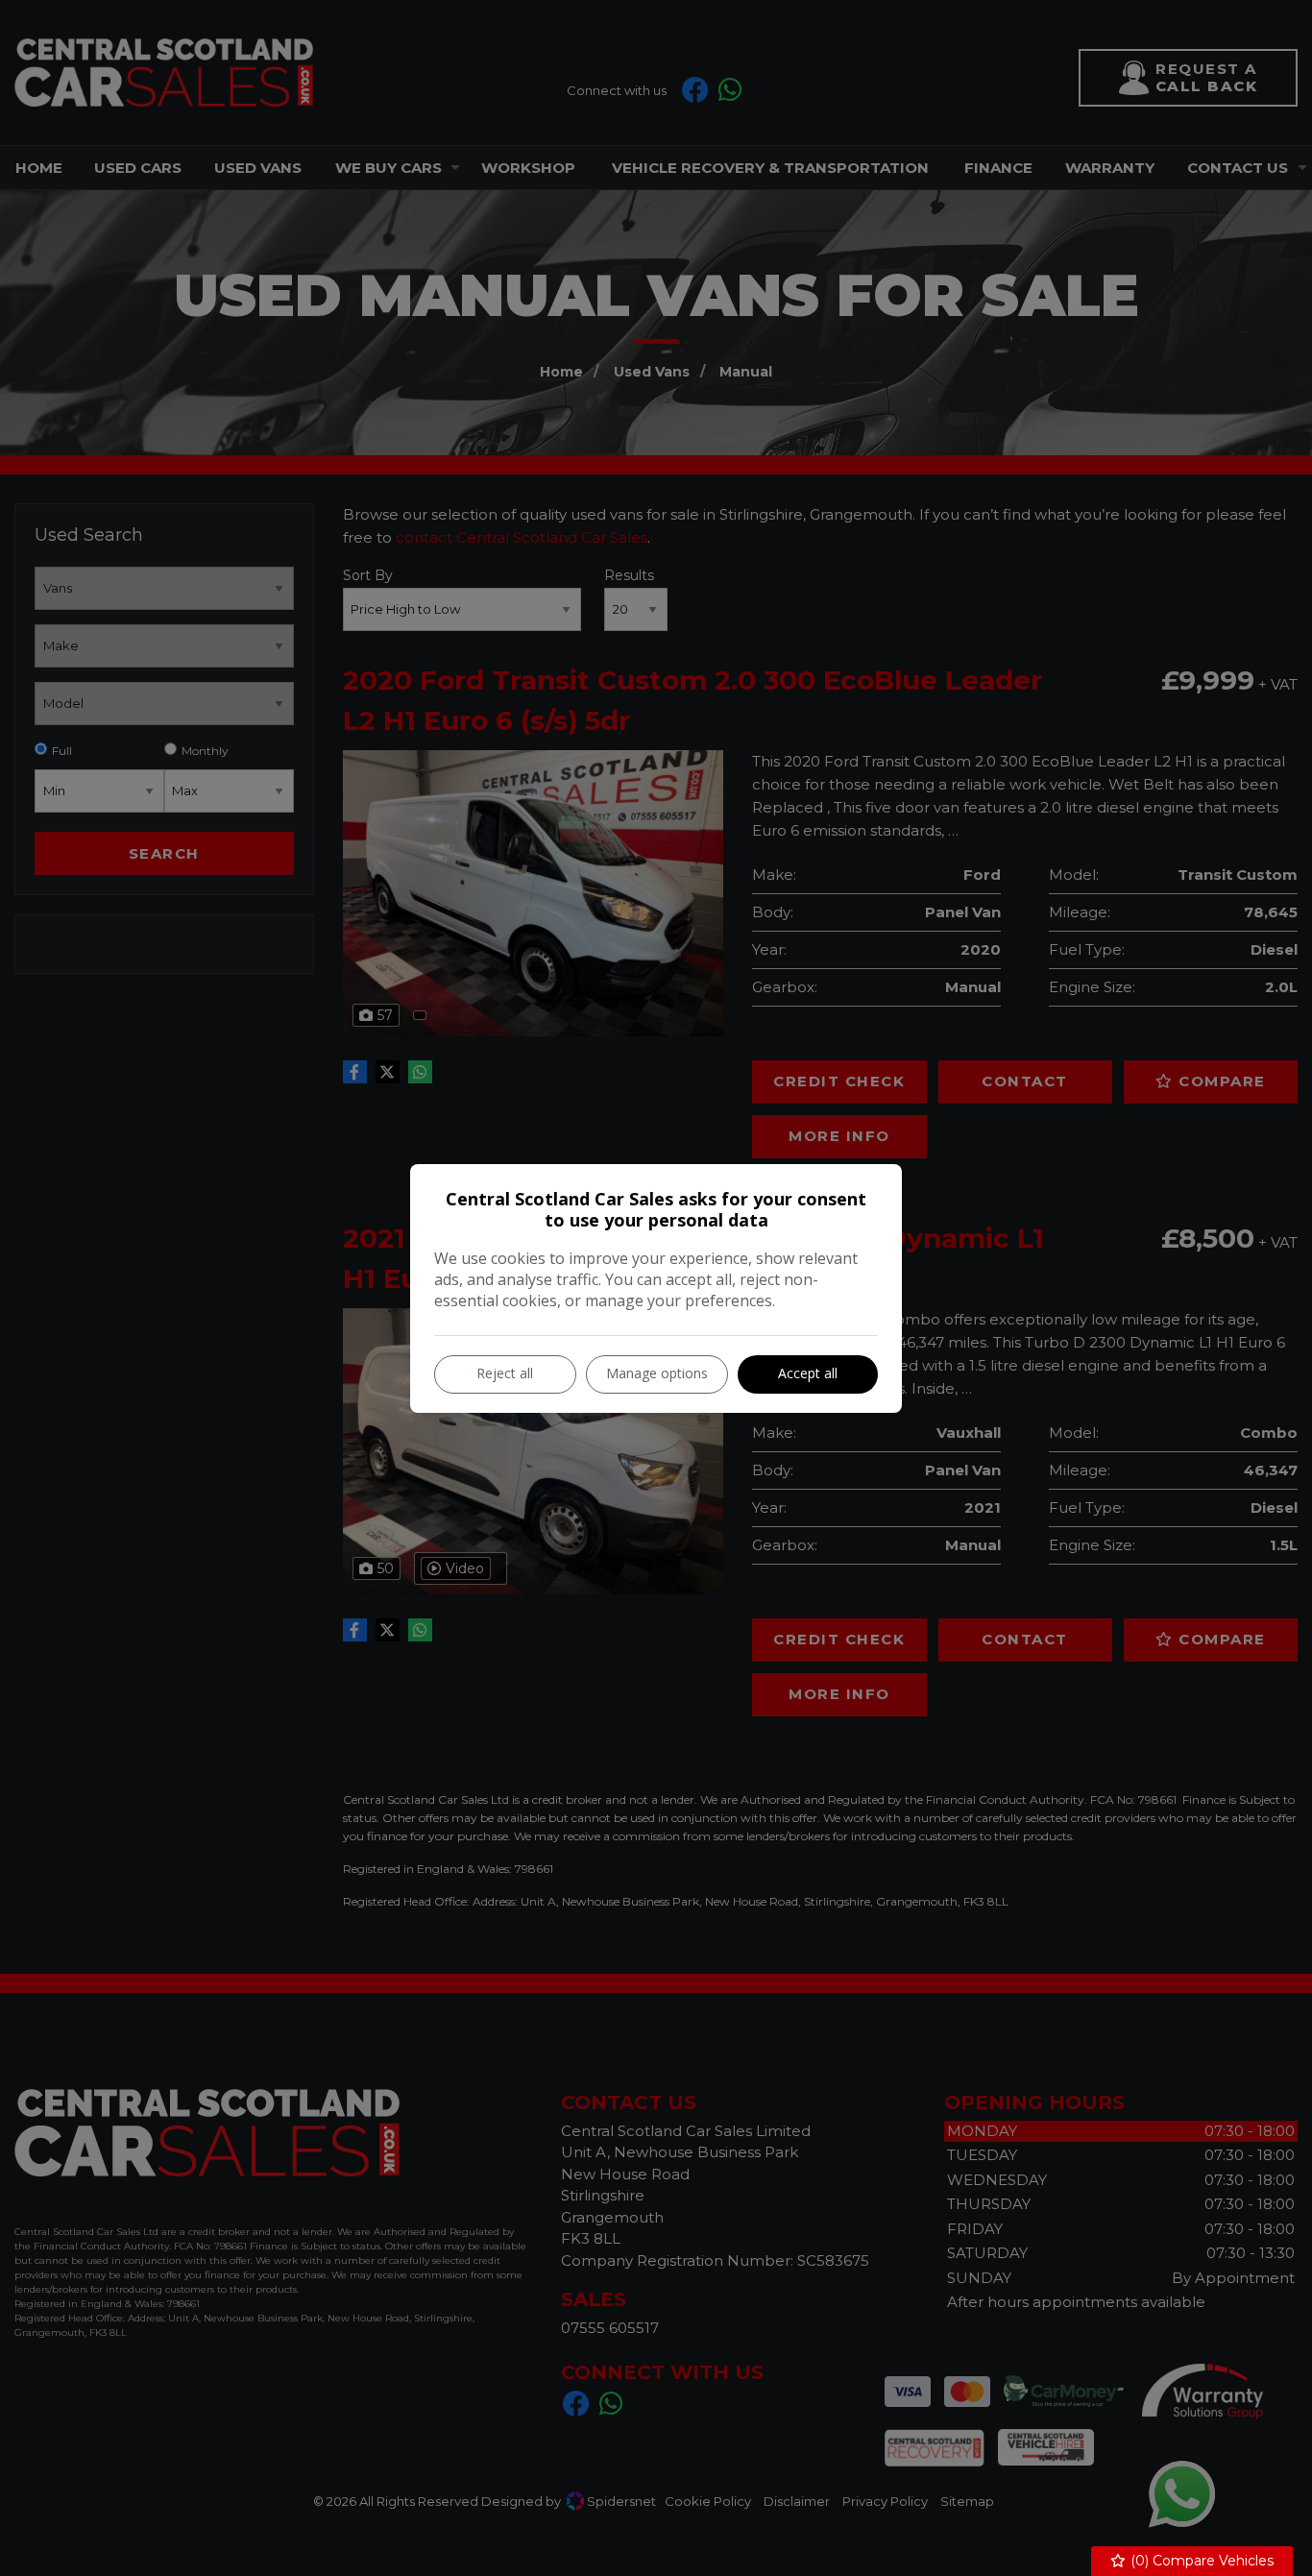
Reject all (505, 1373)
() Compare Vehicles (1200, 2561)
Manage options (657, 1373)
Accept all (808, 1373)
